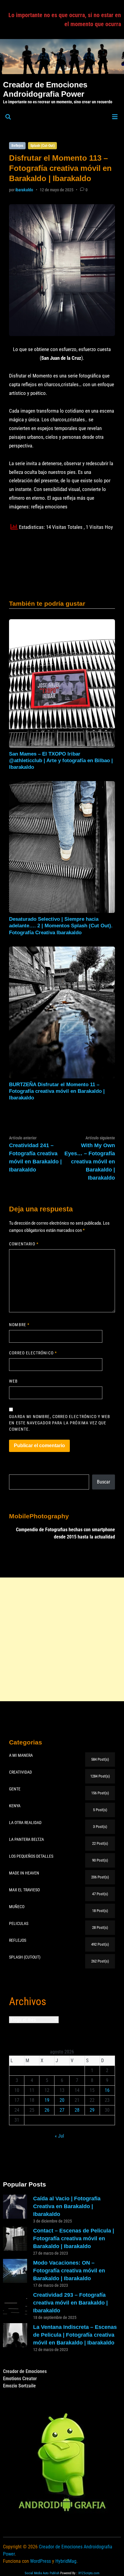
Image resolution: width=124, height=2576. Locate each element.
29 (92, 2110)
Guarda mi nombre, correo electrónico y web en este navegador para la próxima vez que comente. (60, 1423)
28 (77, 2110)
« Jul (59, 2136)
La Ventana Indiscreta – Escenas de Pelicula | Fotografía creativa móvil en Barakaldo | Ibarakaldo (75, 2335)
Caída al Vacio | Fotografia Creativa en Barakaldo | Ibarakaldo (67, 2206)
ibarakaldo (24, 190)
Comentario (24, 1244)
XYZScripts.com (89, 2573)
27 (62, 2110)
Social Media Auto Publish (42, 2573)
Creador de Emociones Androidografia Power (45, 89)
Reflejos (17, 146)
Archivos (28, 2002)
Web (13, 1381)
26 (47, 2110)
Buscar (104, 1482)
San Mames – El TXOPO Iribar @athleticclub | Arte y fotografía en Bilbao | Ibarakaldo (61, 761)
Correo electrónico (33, 1353)
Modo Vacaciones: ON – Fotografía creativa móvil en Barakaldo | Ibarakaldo (69, 2271)
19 (47, 2100)
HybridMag (66, 2561)
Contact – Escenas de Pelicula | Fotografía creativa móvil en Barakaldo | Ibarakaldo (74, 2238)
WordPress (40, 2561)
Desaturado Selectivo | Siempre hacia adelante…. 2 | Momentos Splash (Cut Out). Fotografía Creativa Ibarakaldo (61, 926)
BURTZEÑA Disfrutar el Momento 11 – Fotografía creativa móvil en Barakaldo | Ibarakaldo (57, 1091)
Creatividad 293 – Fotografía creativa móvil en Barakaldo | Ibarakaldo (70, 2303)
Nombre (19, 1325)
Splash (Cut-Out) (43, 146)
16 (107, 2090)
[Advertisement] (62, 1639)
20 (62, 2100)
